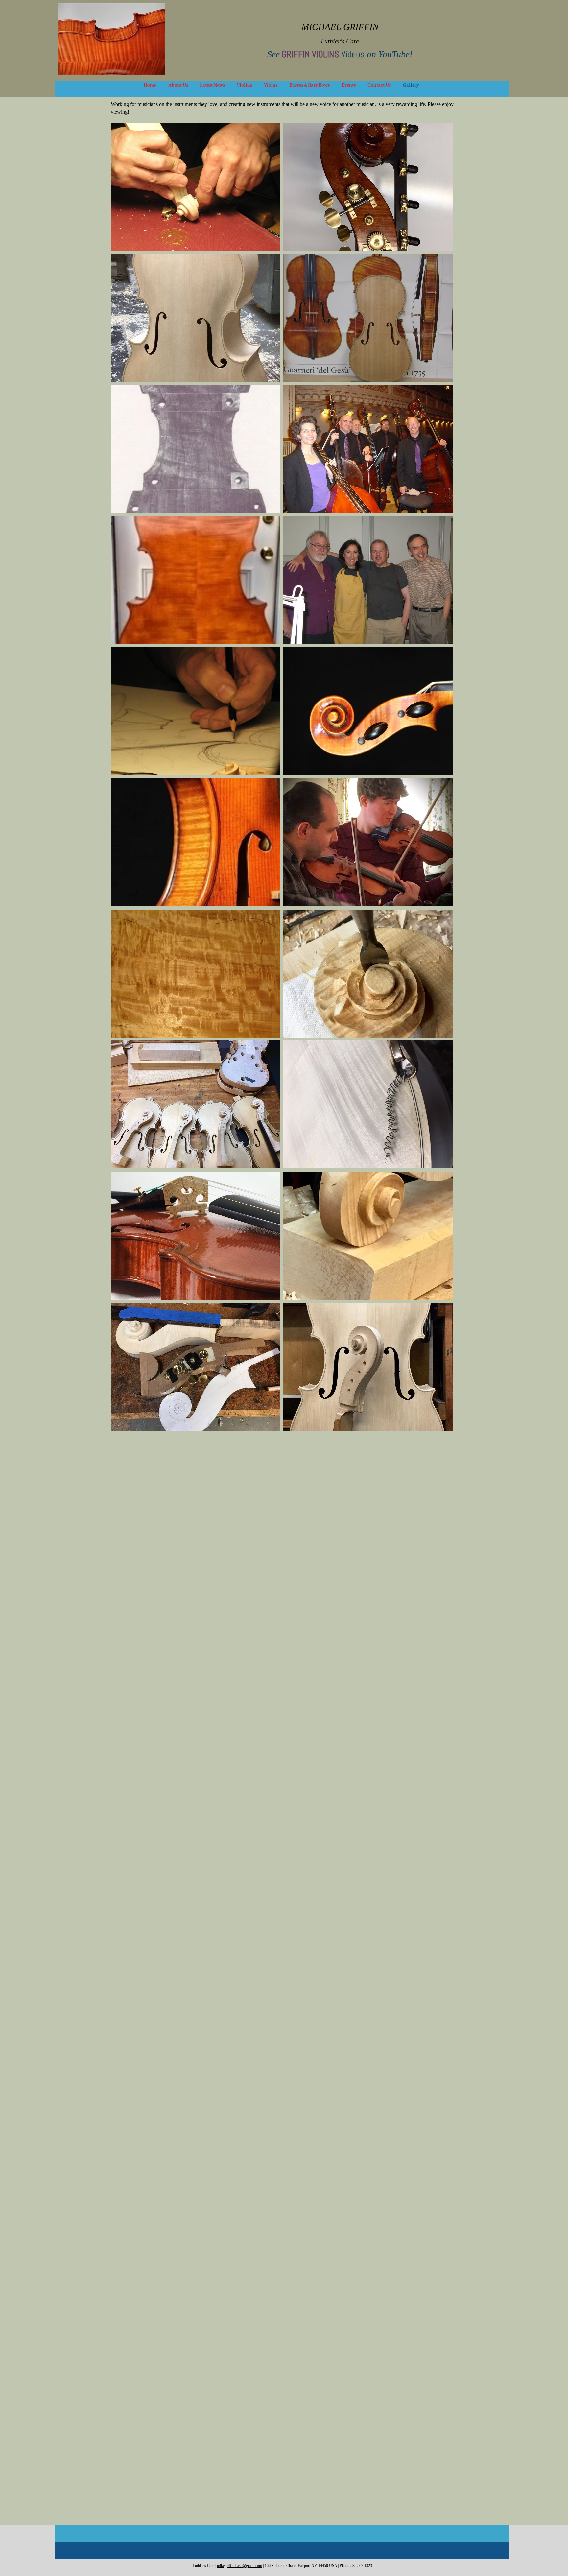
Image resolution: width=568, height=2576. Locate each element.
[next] (441, 780)
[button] (195, 187)
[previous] (123, 780)
